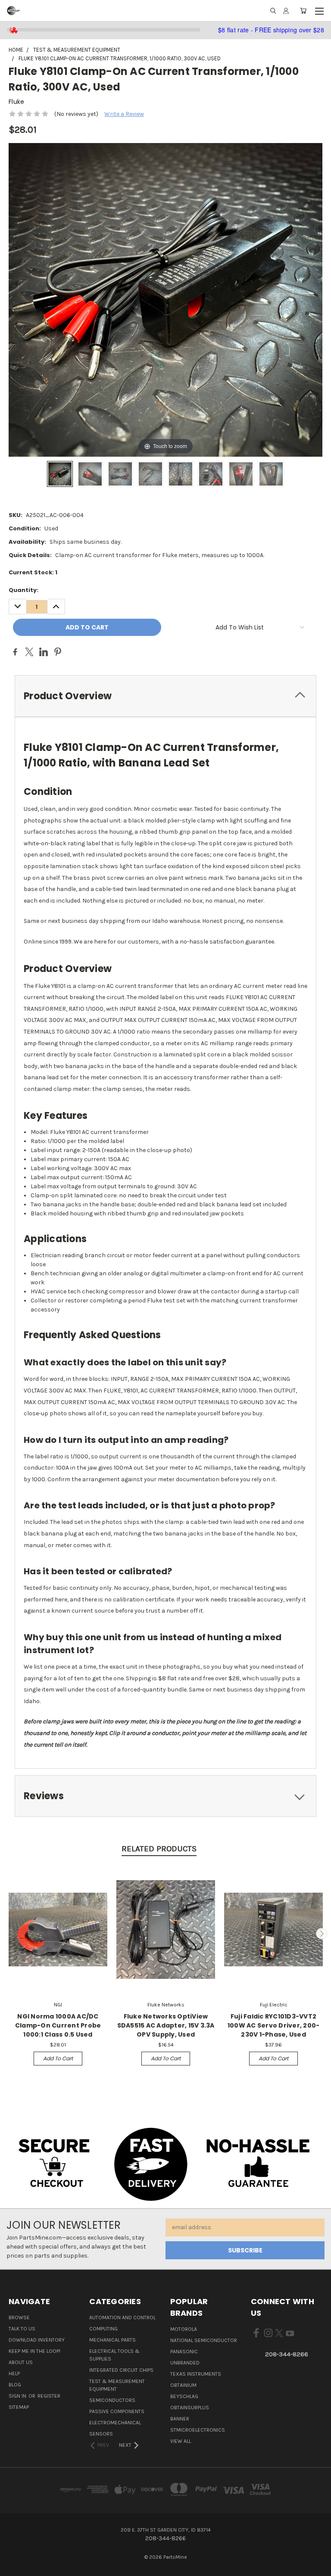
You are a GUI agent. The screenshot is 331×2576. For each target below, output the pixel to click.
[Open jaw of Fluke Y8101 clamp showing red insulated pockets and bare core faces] (90, 474)
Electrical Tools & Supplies (114, 2355)
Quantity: (23, 590)
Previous (10, 1934)
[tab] (165, 696)
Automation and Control (122, 2317)
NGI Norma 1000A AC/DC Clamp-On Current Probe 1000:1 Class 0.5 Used (58, 2025)
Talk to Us (22, 2329)
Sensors (101, 2434)
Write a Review (124, 114)
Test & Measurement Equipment (117, 2385)
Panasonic (184, 2352)
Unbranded (185, 2363)
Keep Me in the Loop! (34, 2351)
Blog (15, 2385)
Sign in (18, 2396)
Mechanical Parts (112, 2340)
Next (322, 1934)
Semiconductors (112, 2400)
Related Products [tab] (159, 1849)
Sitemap (19, 2407)
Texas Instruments (196, 2374)
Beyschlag (184, 2396)
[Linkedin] (44, 652)
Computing (103, 2329)
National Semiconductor (204, 2340)
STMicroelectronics (198, 2430)
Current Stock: (33, 572)
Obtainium (183, 2385)
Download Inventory (37, 2340)
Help (14, 2374)
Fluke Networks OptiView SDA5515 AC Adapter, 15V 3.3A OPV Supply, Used (166, 2025)
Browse (19, 2317)
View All (181, 2441)
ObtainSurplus (190, 2408)
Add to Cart (58, 2058)
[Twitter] (29, 652)
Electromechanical (115, 2423)
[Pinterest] (58, 652)
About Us (21, 2362)
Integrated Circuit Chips (121, 2370)
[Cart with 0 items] (303, 11)
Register (49, 2396)
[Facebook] (15, 652)
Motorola (184, 2329)
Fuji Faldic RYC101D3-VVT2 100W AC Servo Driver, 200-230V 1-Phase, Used (274, 2025)
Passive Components (117, 2411)
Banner (180, 2419)
